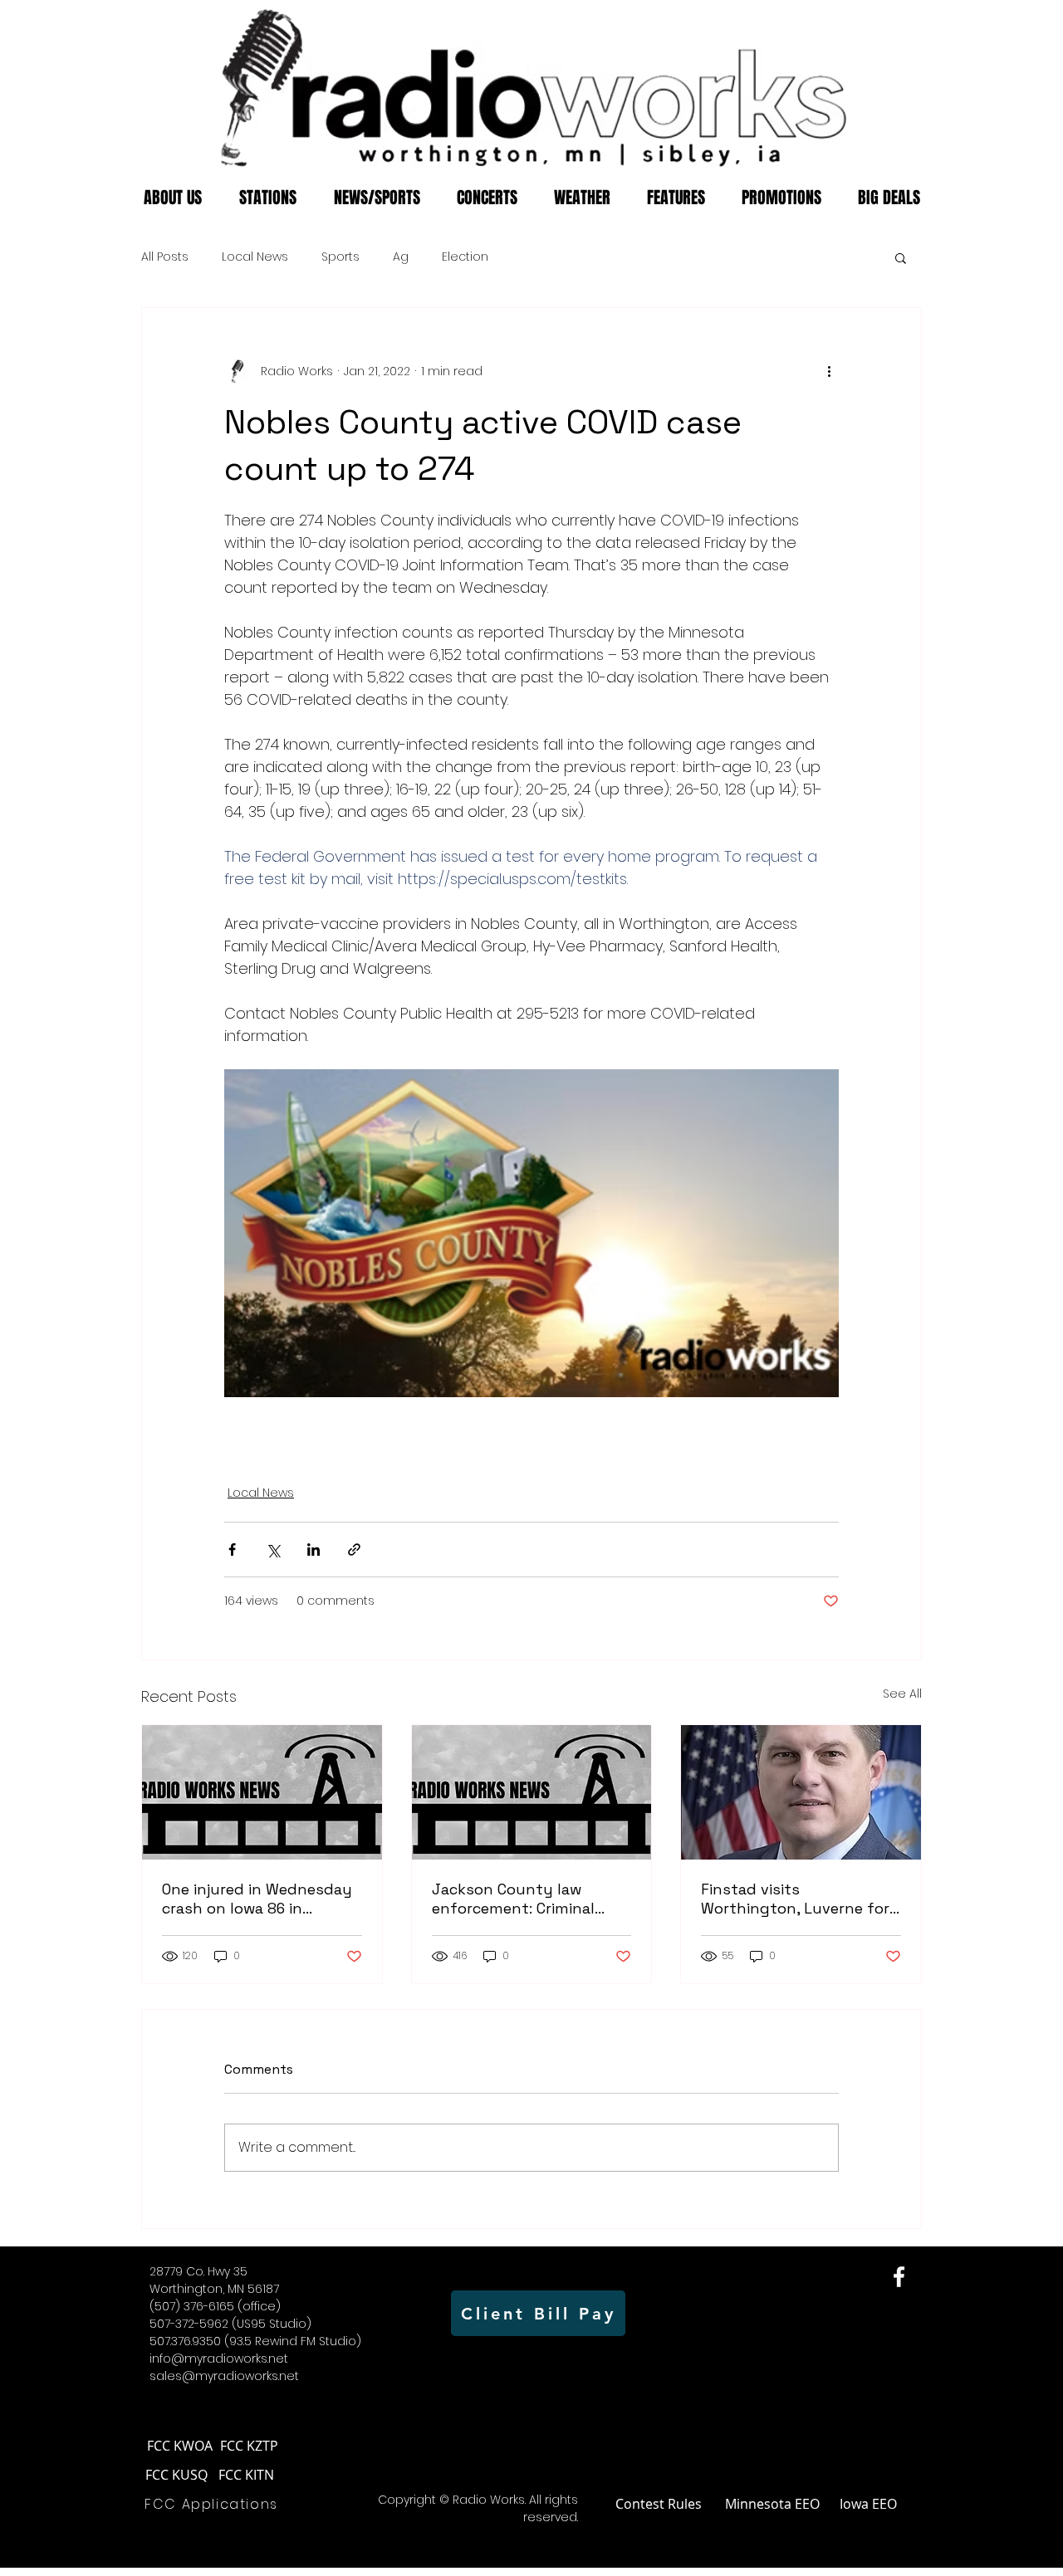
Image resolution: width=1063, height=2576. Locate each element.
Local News (255, 257)
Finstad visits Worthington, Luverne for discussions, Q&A (795, 1899)
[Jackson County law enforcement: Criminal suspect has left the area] (532, 1792)
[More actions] (829, 371)
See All (902, 1694)
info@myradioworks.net (219, 2358)
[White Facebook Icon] (899, 2277)
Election (465, 257)
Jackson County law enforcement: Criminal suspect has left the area (526, 1899)
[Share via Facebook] (232, 1550)
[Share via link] (354, 1550)
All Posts (165, 257)
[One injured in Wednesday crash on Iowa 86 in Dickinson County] (262, 1792)
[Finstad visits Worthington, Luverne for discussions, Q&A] (801, 1792)
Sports (340, 257)
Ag (401, 257)
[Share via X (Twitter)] (273, 1550)
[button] (901, 257)
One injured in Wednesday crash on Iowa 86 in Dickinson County (257, 1899)
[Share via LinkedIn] (314, 1550)
